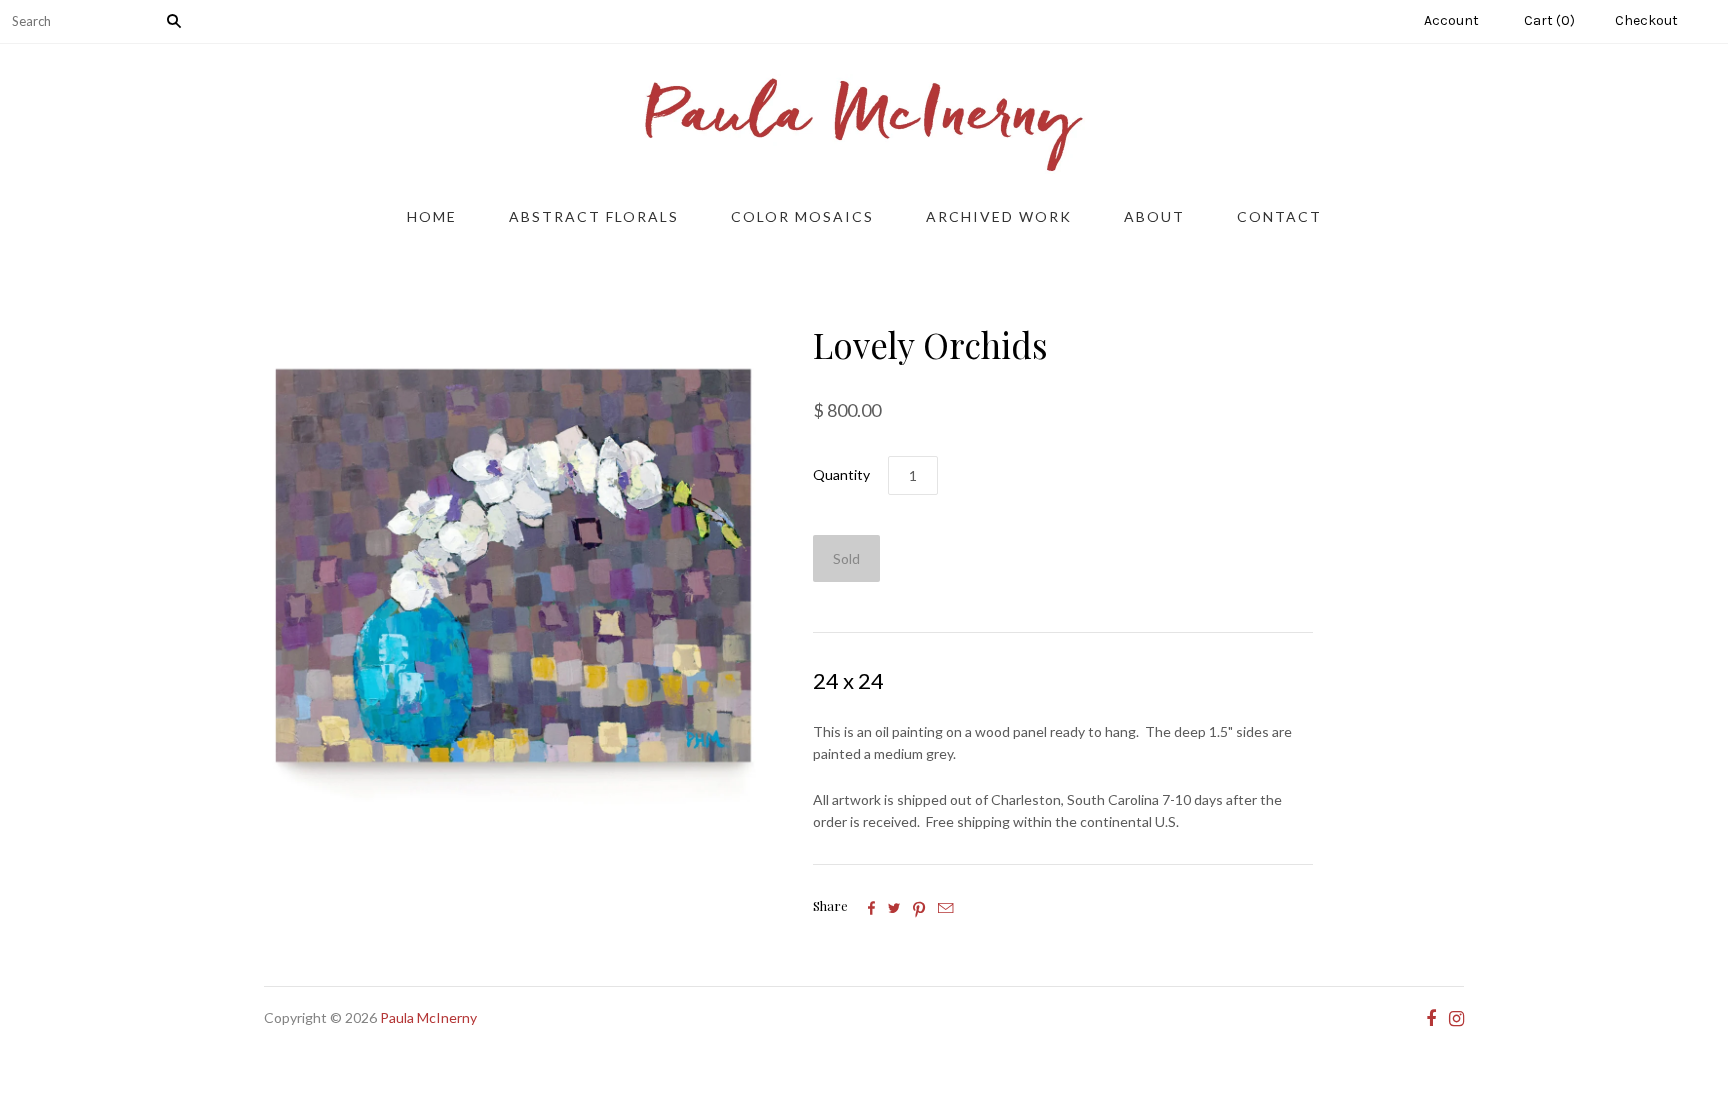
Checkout (1646, 20)
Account (1451, 20)
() (1549, 20)
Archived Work (999, 216)
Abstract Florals (594, 216)
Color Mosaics (802, 216)
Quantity (841, 474)
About (1154, 216)
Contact (1279, 216)
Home (432, 216)
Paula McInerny (428, 1017)
